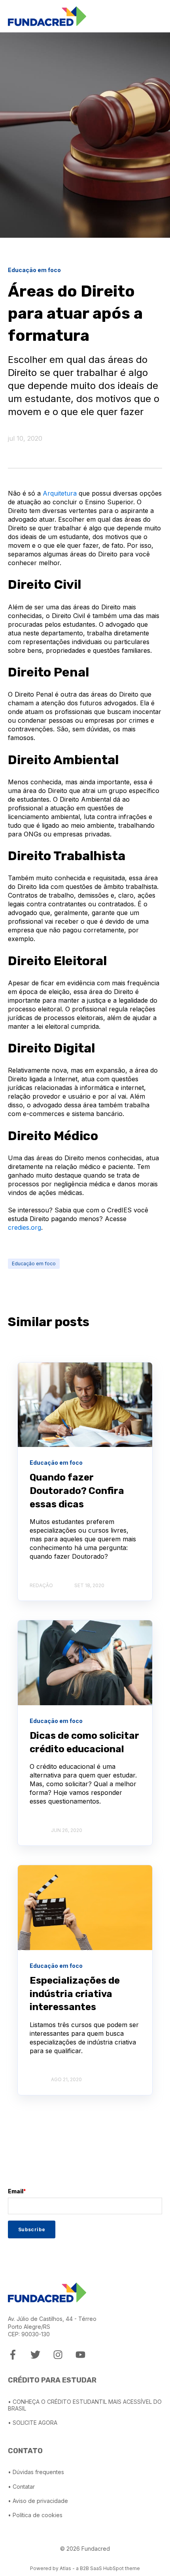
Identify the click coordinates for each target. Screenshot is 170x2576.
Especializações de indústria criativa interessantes (75, 1994)
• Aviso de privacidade (38, 2501)
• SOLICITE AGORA (33, 2423)
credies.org (25, 1227)
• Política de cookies (35, 2515)
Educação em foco (34, 1264)
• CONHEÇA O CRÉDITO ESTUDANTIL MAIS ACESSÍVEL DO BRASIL (85, 2405)
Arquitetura (60, 493)
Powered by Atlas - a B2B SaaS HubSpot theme (85, 2568)
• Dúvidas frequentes (36, 2472)
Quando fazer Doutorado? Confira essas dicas (77, 1491)
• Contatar (21, 2487)
